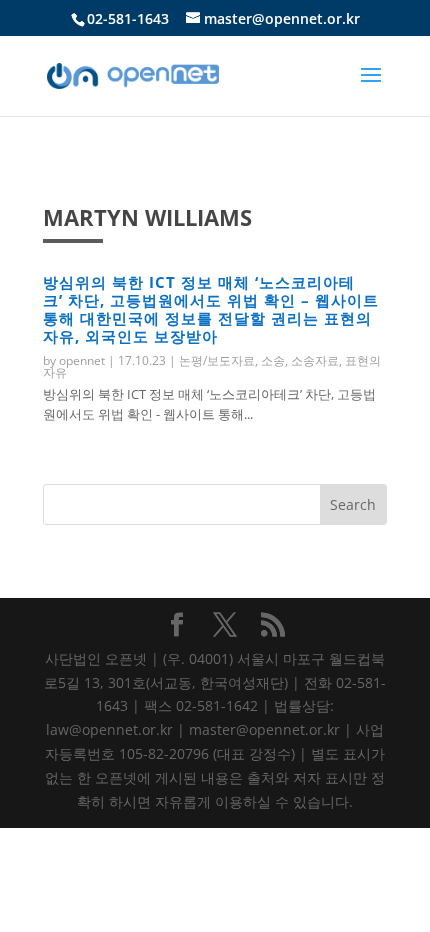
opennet (82, 360)
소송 (273, 360)
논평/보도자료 (217, 360)
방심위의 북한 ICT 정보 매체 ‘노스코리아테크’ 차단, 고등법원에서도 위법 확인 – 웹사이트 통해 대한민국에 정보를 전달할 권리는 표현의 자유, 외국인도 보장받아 (211, 309)
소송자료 (315, 360)
